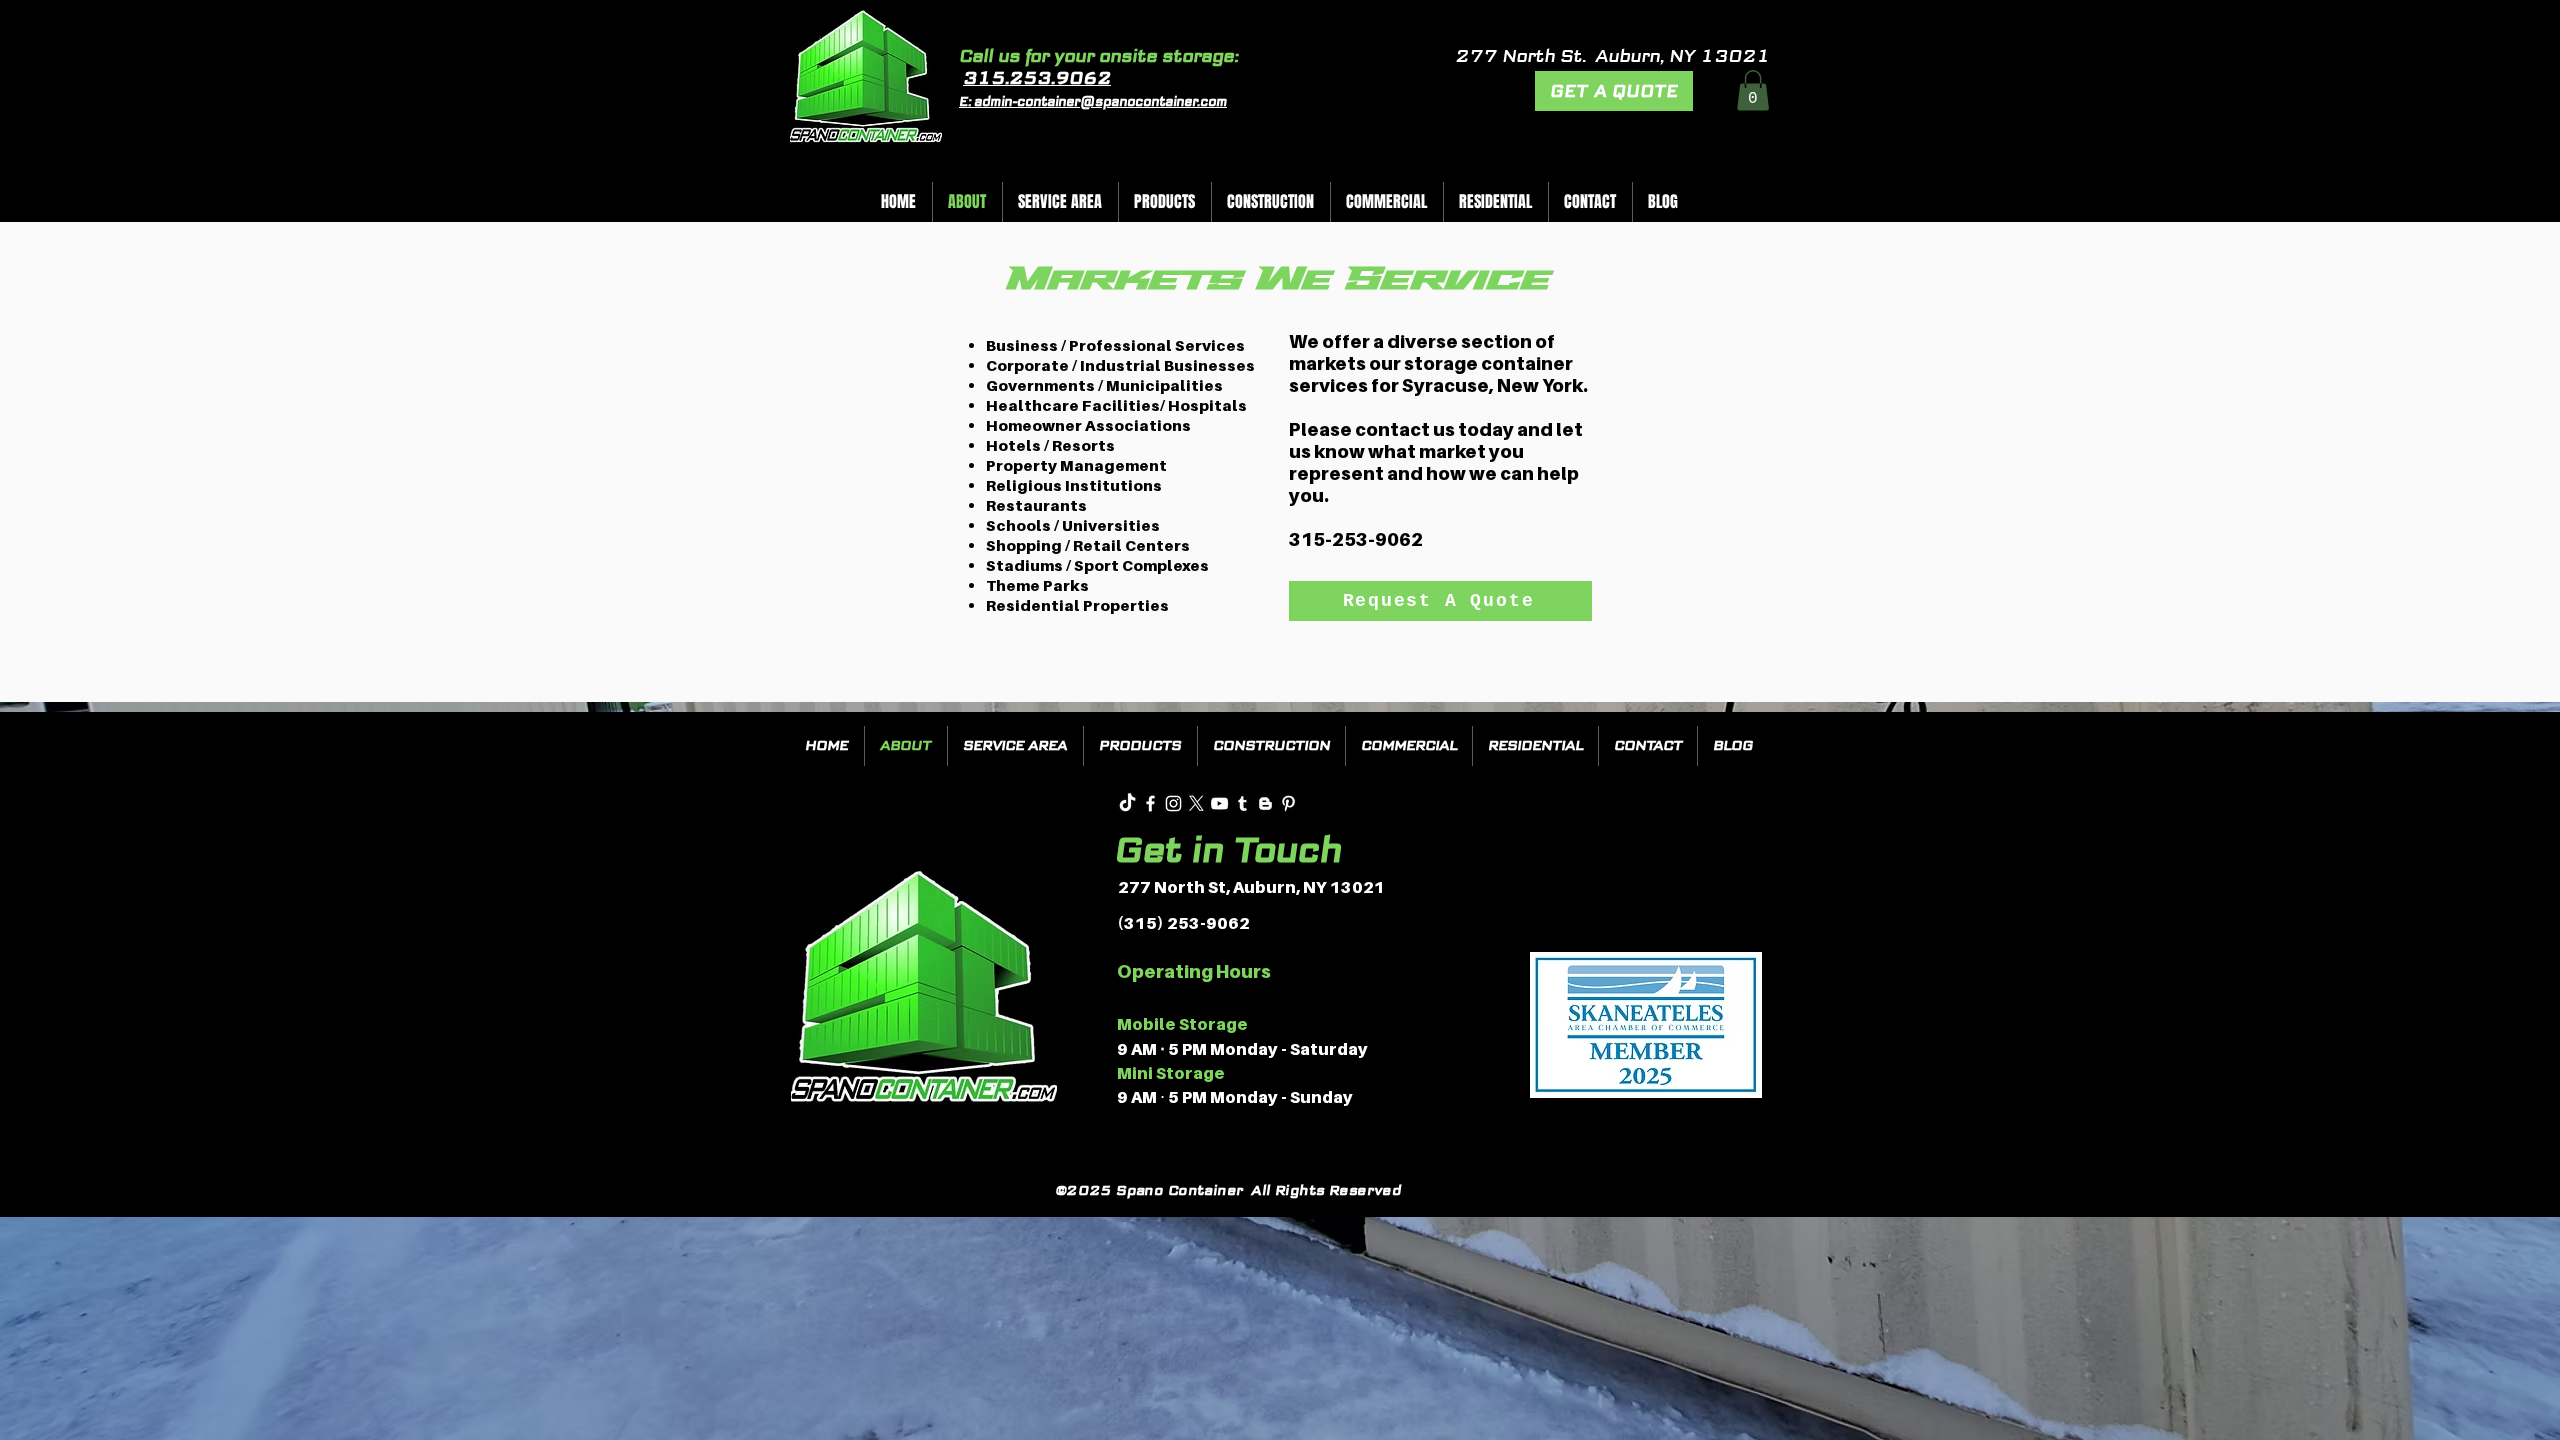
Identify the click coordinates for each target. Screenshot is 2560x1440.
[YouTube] (1219, 803)
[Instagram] (1173, 803)
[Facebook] (1150, 803)
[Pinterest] (1288, 803)
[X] (1196, 803)
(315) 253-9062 (1183, 923)
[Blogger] (1265, 803)
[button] (1753, 90)
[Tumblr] (1242, 803)
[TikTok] (1127, 803)
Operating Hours (1194, 971)
